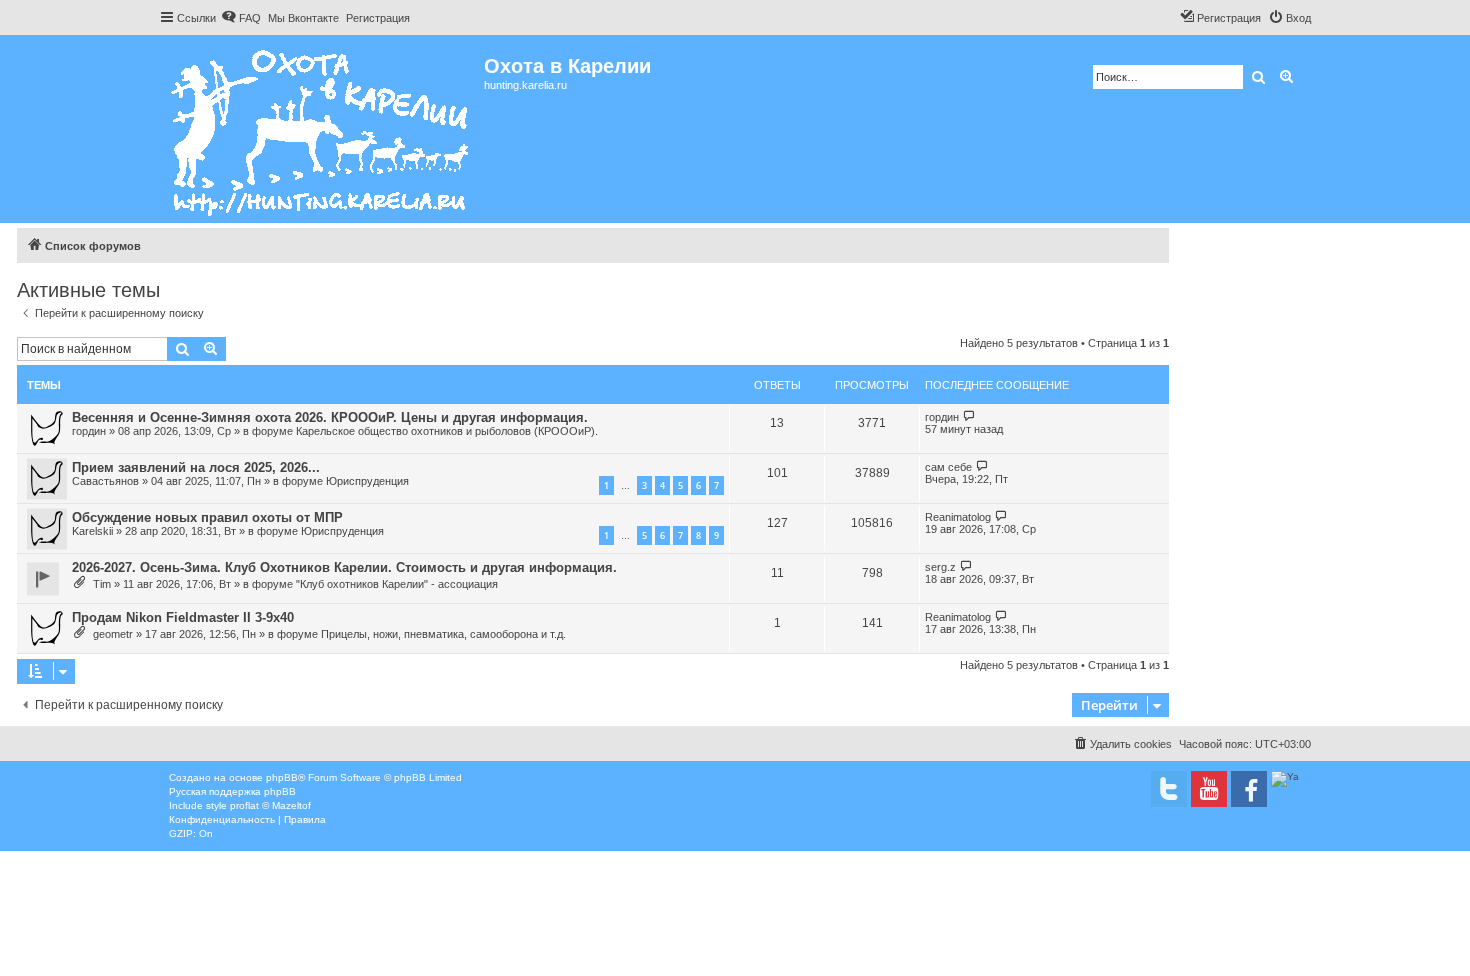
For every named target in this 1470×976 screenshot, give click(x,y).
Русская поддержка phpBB (232, 791)
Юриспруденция (367, 481)
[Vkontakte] (1169, 789)
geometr (113, 634)
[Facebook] (1249, 789)
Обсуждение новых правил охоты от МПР (207, 517)
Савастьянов (105, 481)
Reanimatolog (958, 517)
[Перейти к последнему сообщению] (969, 416)
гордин (89, 431)
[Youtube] (1209, 789)
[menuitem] (241, 18)
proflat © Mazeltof (270, 805)
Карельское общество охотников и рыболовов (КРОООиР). (447, 431)
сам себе (948, 467)
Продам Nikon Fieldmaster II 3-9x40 (183, 617)
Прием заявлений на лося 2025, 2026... (196, 467)
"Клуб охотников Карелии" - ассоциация (397, 584)
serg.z (940, 567)
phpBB (282, 777)
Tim (102, 584)
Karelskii (92, 531)
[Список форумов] (321, 129)
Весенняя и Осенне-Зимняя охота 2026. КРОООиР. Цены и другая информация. (330, 417)
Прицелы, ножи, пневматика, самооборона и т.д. (443, 634)
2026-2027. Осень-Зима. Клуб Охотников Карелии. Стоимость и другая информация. (344, 567)
